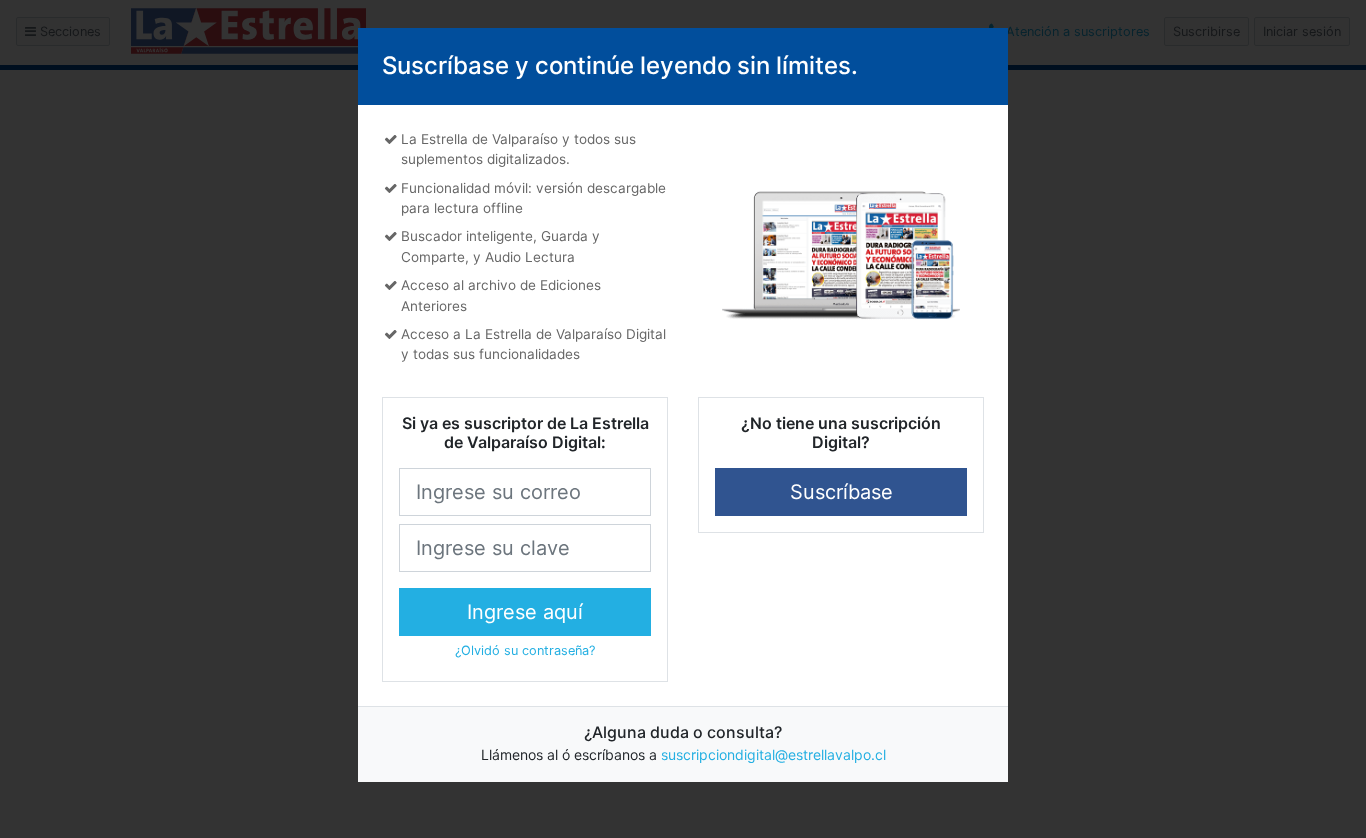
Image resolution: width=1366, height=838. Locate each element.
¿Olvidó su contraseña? (525, 650)
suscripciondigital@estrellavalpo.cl (773, 754)
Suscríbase (841, 492)
